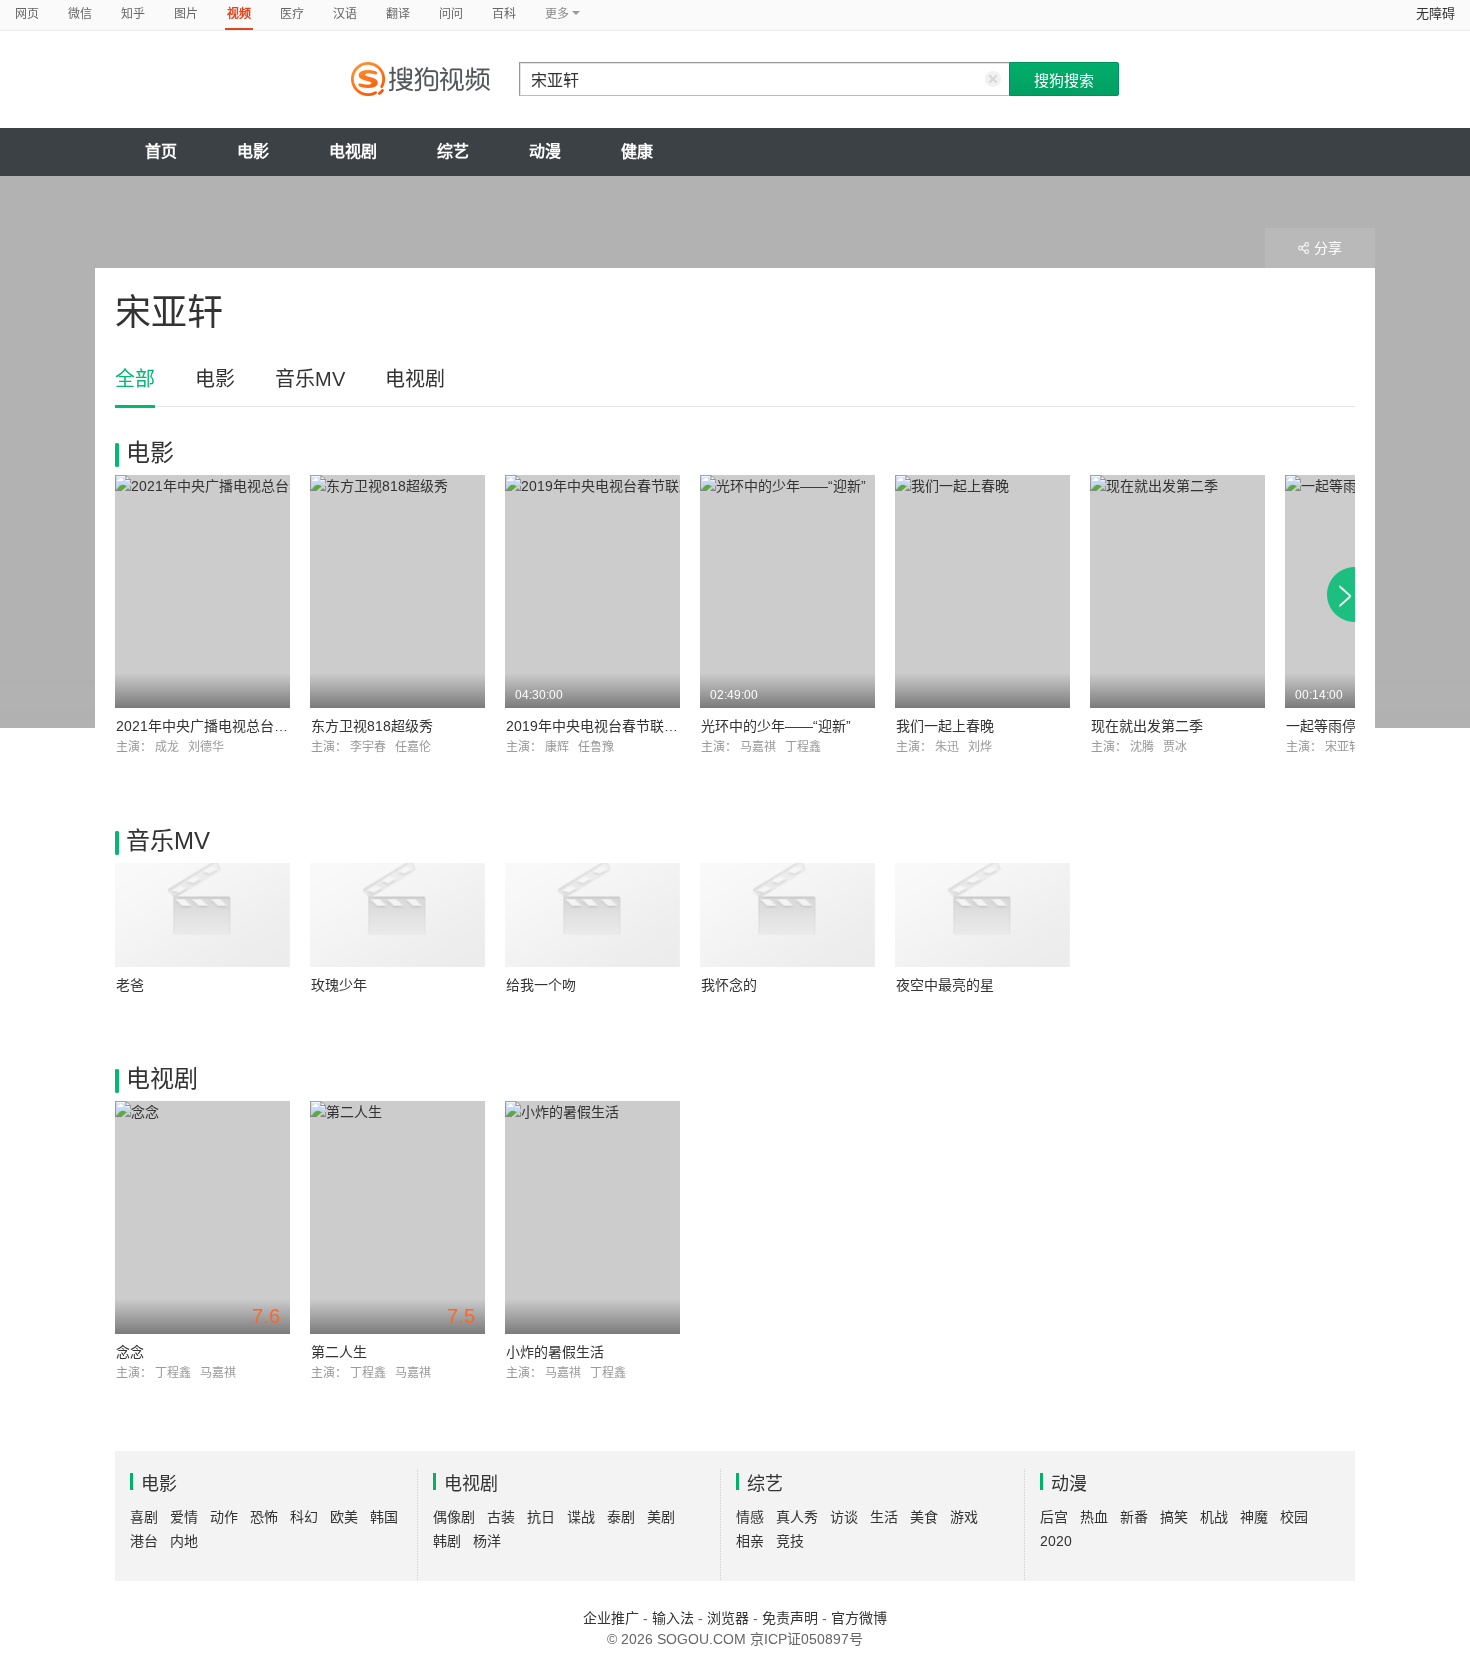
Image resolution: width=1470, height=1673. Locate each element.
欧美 (344, 1517)
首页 (161, 151)
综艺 (453, 151)
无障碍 (1435, 13)
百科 (504, 14)
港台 (144, 1541)
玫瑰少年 (339, 985)
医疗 (292, 14)
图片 (186, 14)
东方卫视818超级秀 (372, 726)
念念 (130, 1352)
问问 (451, 14)
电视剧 (353, 151)
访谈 (844, 1517)
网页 (27, 14)
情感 (750, 1517)
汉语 (345, 14)
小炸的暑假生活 (555, 1352)
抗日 (541, 1517)
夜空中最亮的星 (945, 985)
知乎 (133, 14)
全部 (135, 379)
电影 (253, 151)
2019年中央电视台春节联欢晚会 (606, 726)
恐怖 (264, 1517)
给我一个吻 (541, 985)
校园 (1294, 1517)
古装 (501, 1517)
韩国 (384, 1517)
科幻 (304, 1517)
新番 (1134, 1517)
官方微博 (859, 1618)
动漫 (545, 151)
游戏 (964, 1517)
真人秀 (797, 1517)
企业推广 (611, 1618)
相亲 (750, 1541)
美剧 (661, 1517)
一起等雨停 (1321, 726)
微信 (80, 14)
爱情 (184, 1517)
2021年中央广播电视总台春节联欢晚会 (237, 726)
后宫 (1054, 1517)
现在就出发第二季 (1147, 726)
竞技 (790, 1541)
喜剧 (144, 1517)
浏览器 (728, 1618)
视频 (239, 14)
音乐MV (310, 379)
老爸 (130, 985)
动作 (224, 1517)
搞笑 (1174, 1517)
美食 (924, 1517)
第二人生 (339, 1352)
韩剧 (447, 1541)
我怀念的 (729, 985)
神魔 (1254, 1517)
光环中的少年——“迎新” (776, 726)
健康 (637, 151)
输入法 (673, 1618)
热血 (1094, 1517)
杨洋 (487, 1541)
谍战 (581, 1517)
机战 (1214, 1517)
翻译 (398, 14)
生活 (884, 1517)
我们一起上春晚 (945, 726)
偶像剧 (454, 1517)
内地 (184, 1541)
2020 (1056, 1541)
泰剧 (621, 1517)
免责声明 (790, 1618)
